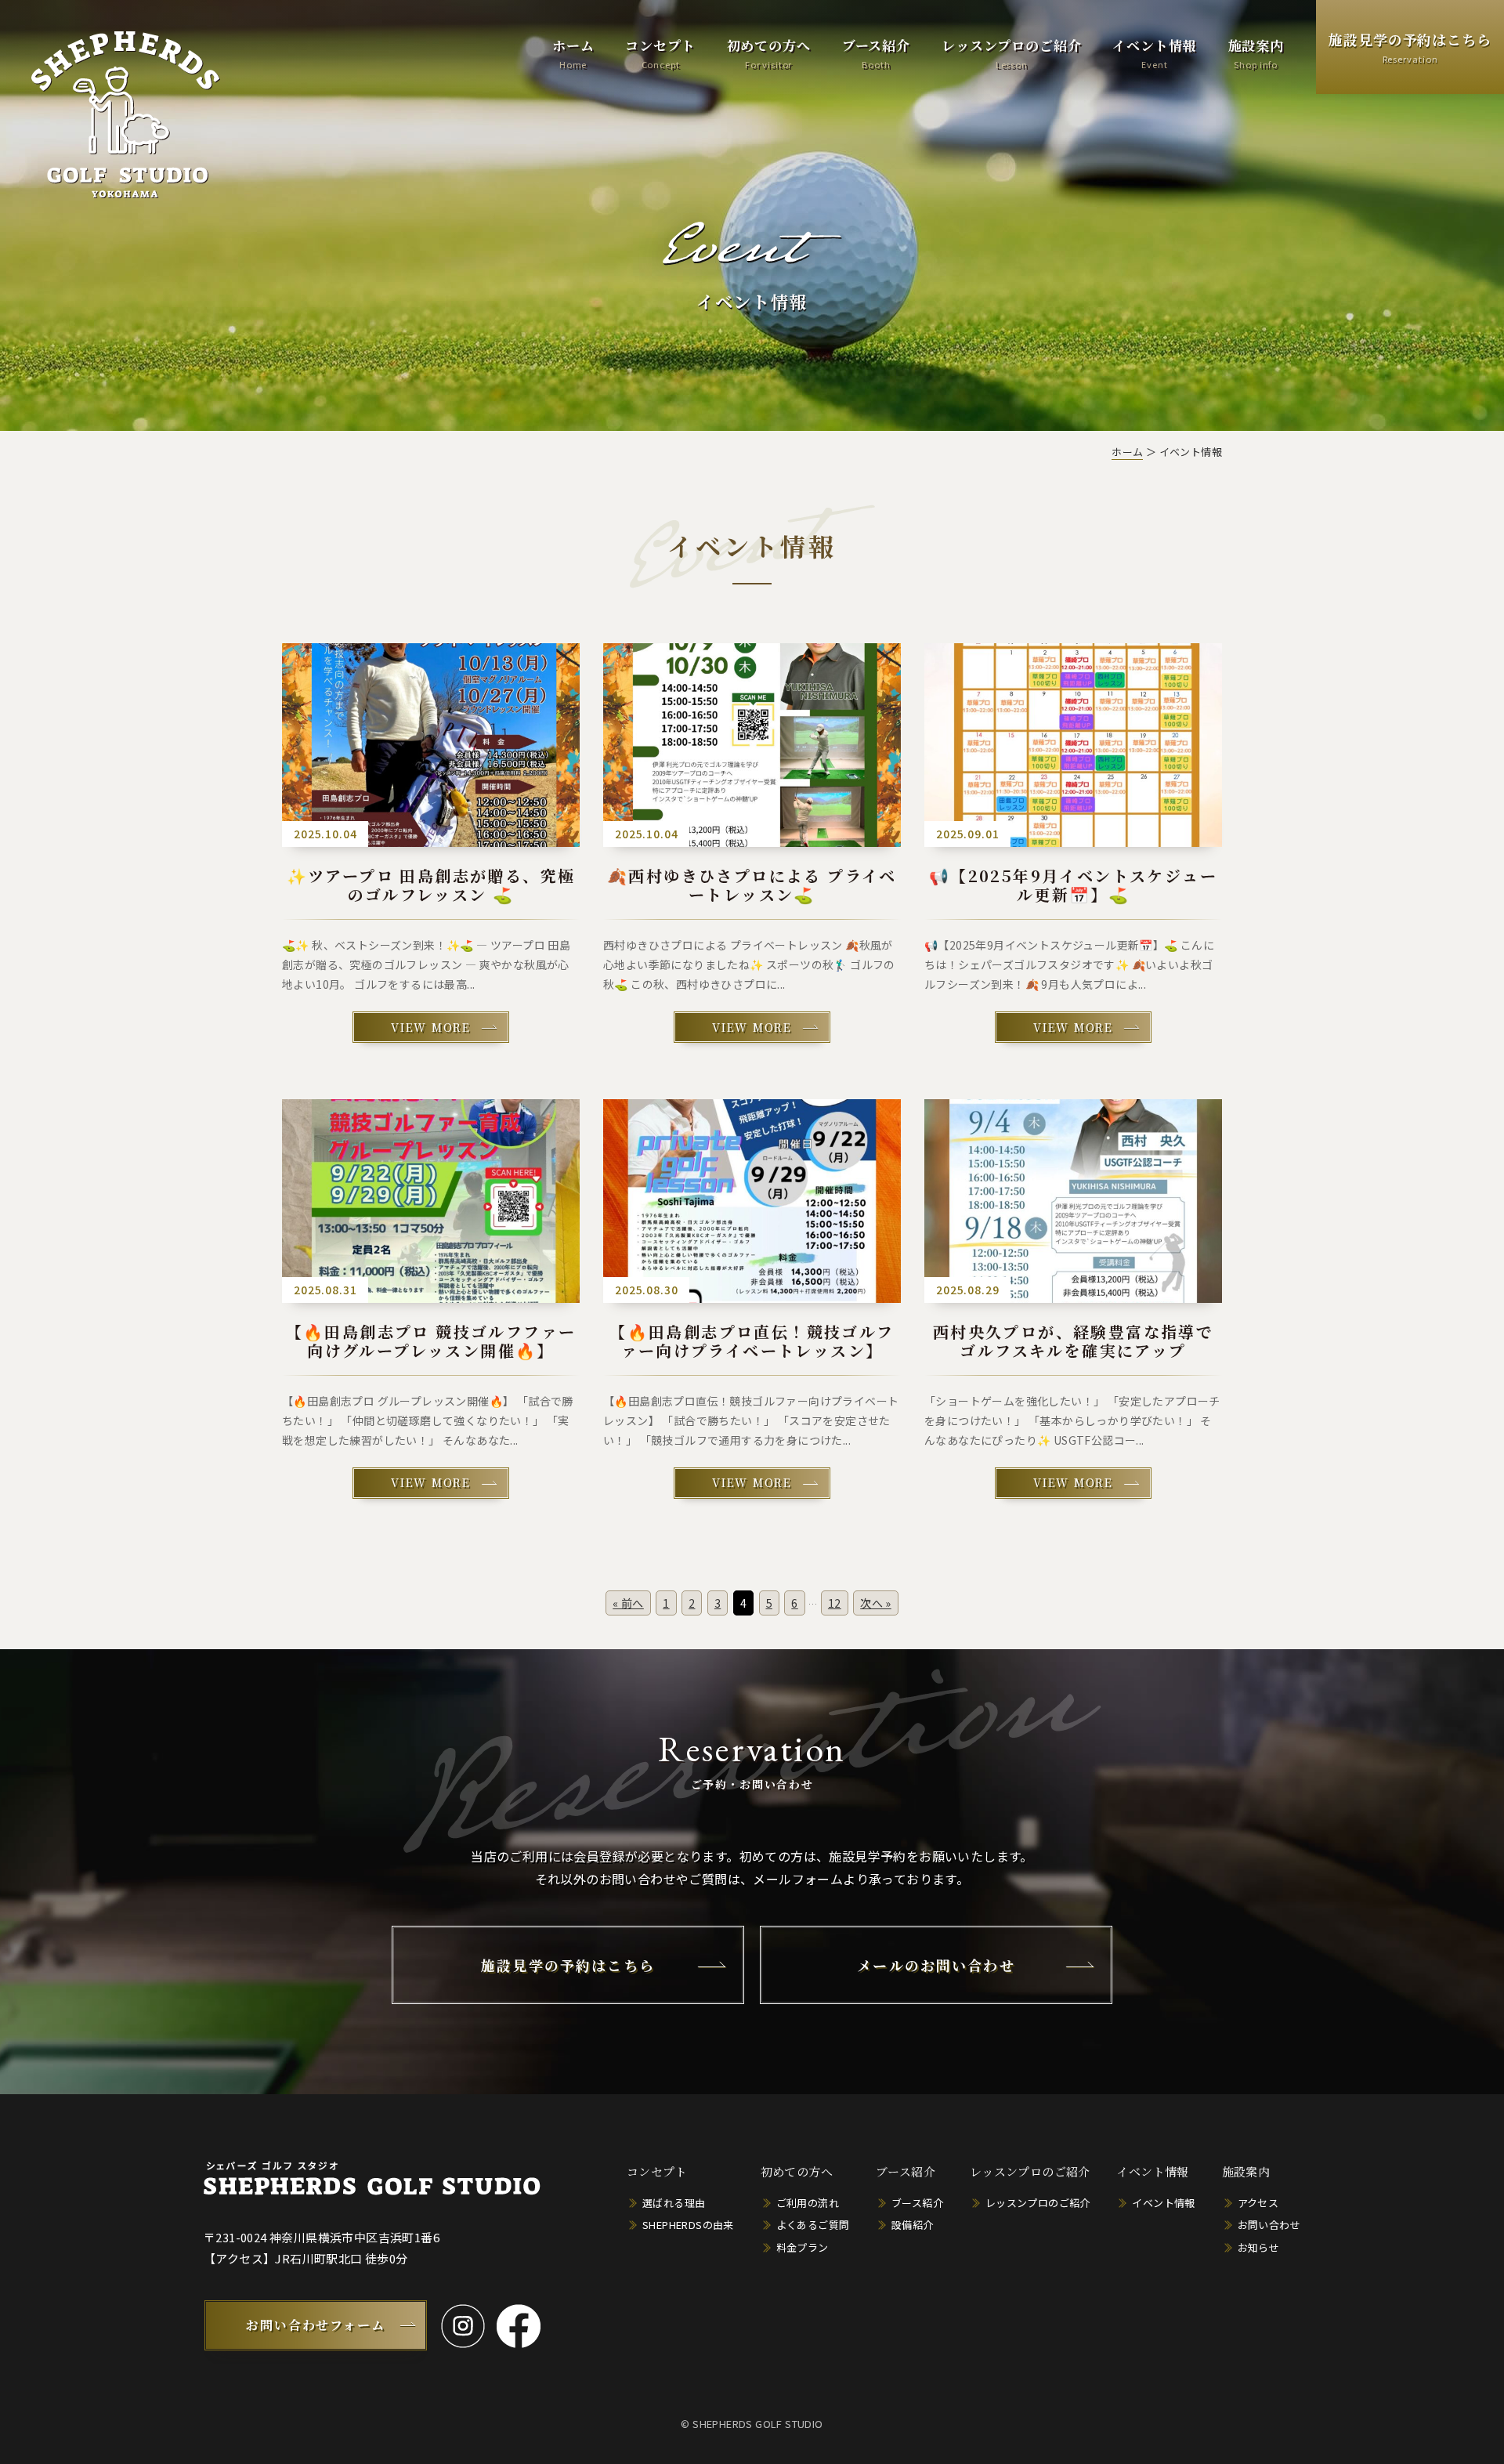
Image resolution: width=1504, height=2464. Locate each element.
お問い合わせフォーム (316, 2325)
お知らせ (1259, 2247)
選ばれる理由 (674, 2203)
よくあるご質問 (813, 2225)
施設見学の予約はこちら (1410, 47)
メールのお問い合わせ (936, 1965)
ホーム (573, 53)
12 (835, 1603)
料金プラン (803, 2247)
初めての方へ (769, 53)
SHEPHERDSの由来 (688, 2225)
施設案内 (1256, 53)
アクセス (1258, 2203)
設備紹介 (913, 2225)
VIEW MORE (430, 1027)
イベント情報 (1154, 53)
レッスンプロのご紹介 (1012, 53)
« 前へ (628, 1603)
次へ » (876, 1603)
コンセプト (660, 53)
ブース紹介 (876, 53)
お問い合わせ (1269, 2225)
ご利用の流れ (808, 2203)
